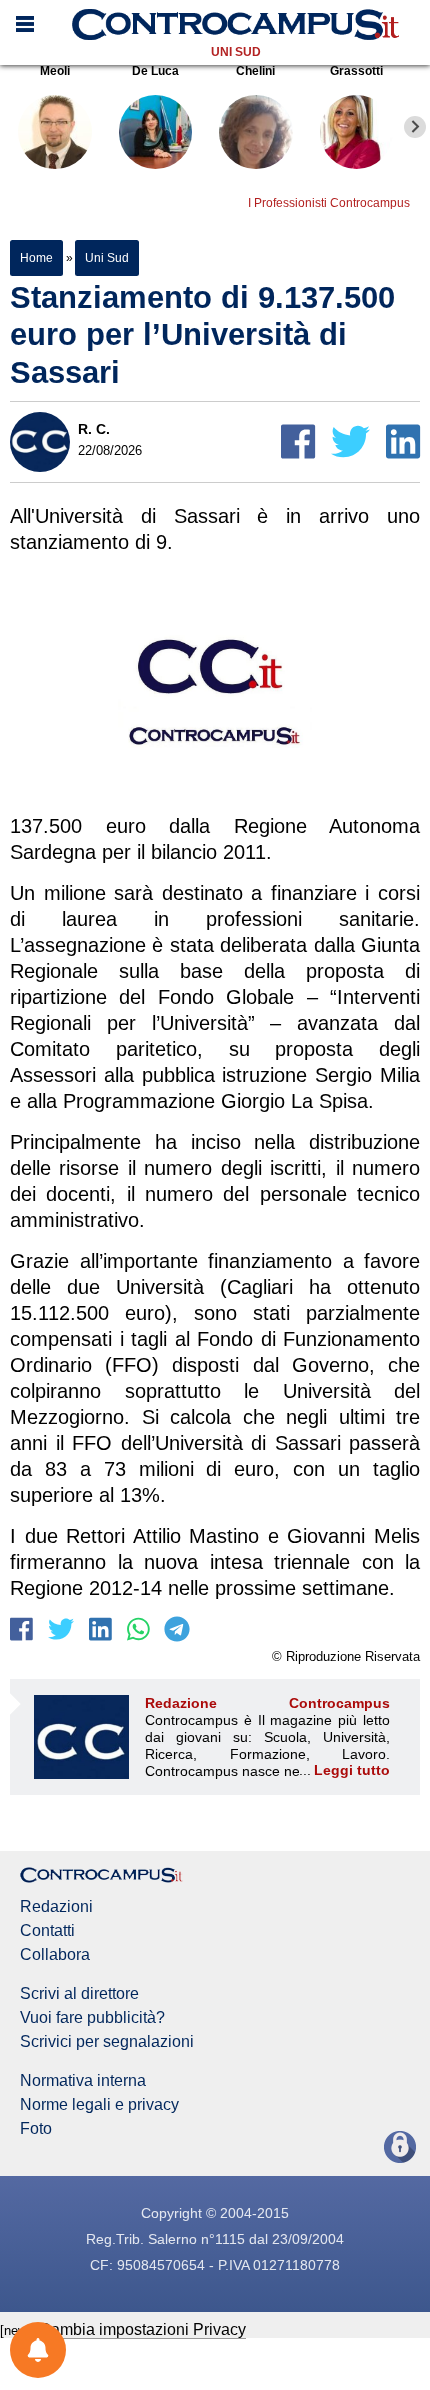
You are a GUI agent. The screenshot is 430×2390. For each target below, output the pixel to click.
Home (36, 258)
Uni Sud (236, 52)
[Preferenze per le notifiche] (38, 2350)
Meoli (55, 71)
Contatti (47, 1931)
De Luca (155, 71)
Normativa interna (83, 2081)
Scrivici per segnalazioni (107, 2042)
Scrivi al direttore (79, 1994)
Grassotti (356, 71)
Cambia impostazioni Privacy (142, 2329)
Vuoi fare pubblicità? (92, 2018)
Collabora (55, 1955)
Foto (36, 2129)
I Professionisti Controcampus (329, 203)
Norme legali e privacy (99, 2105)
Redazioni (56, 1907)
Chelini (255, 71)
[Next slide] (415, 127)
